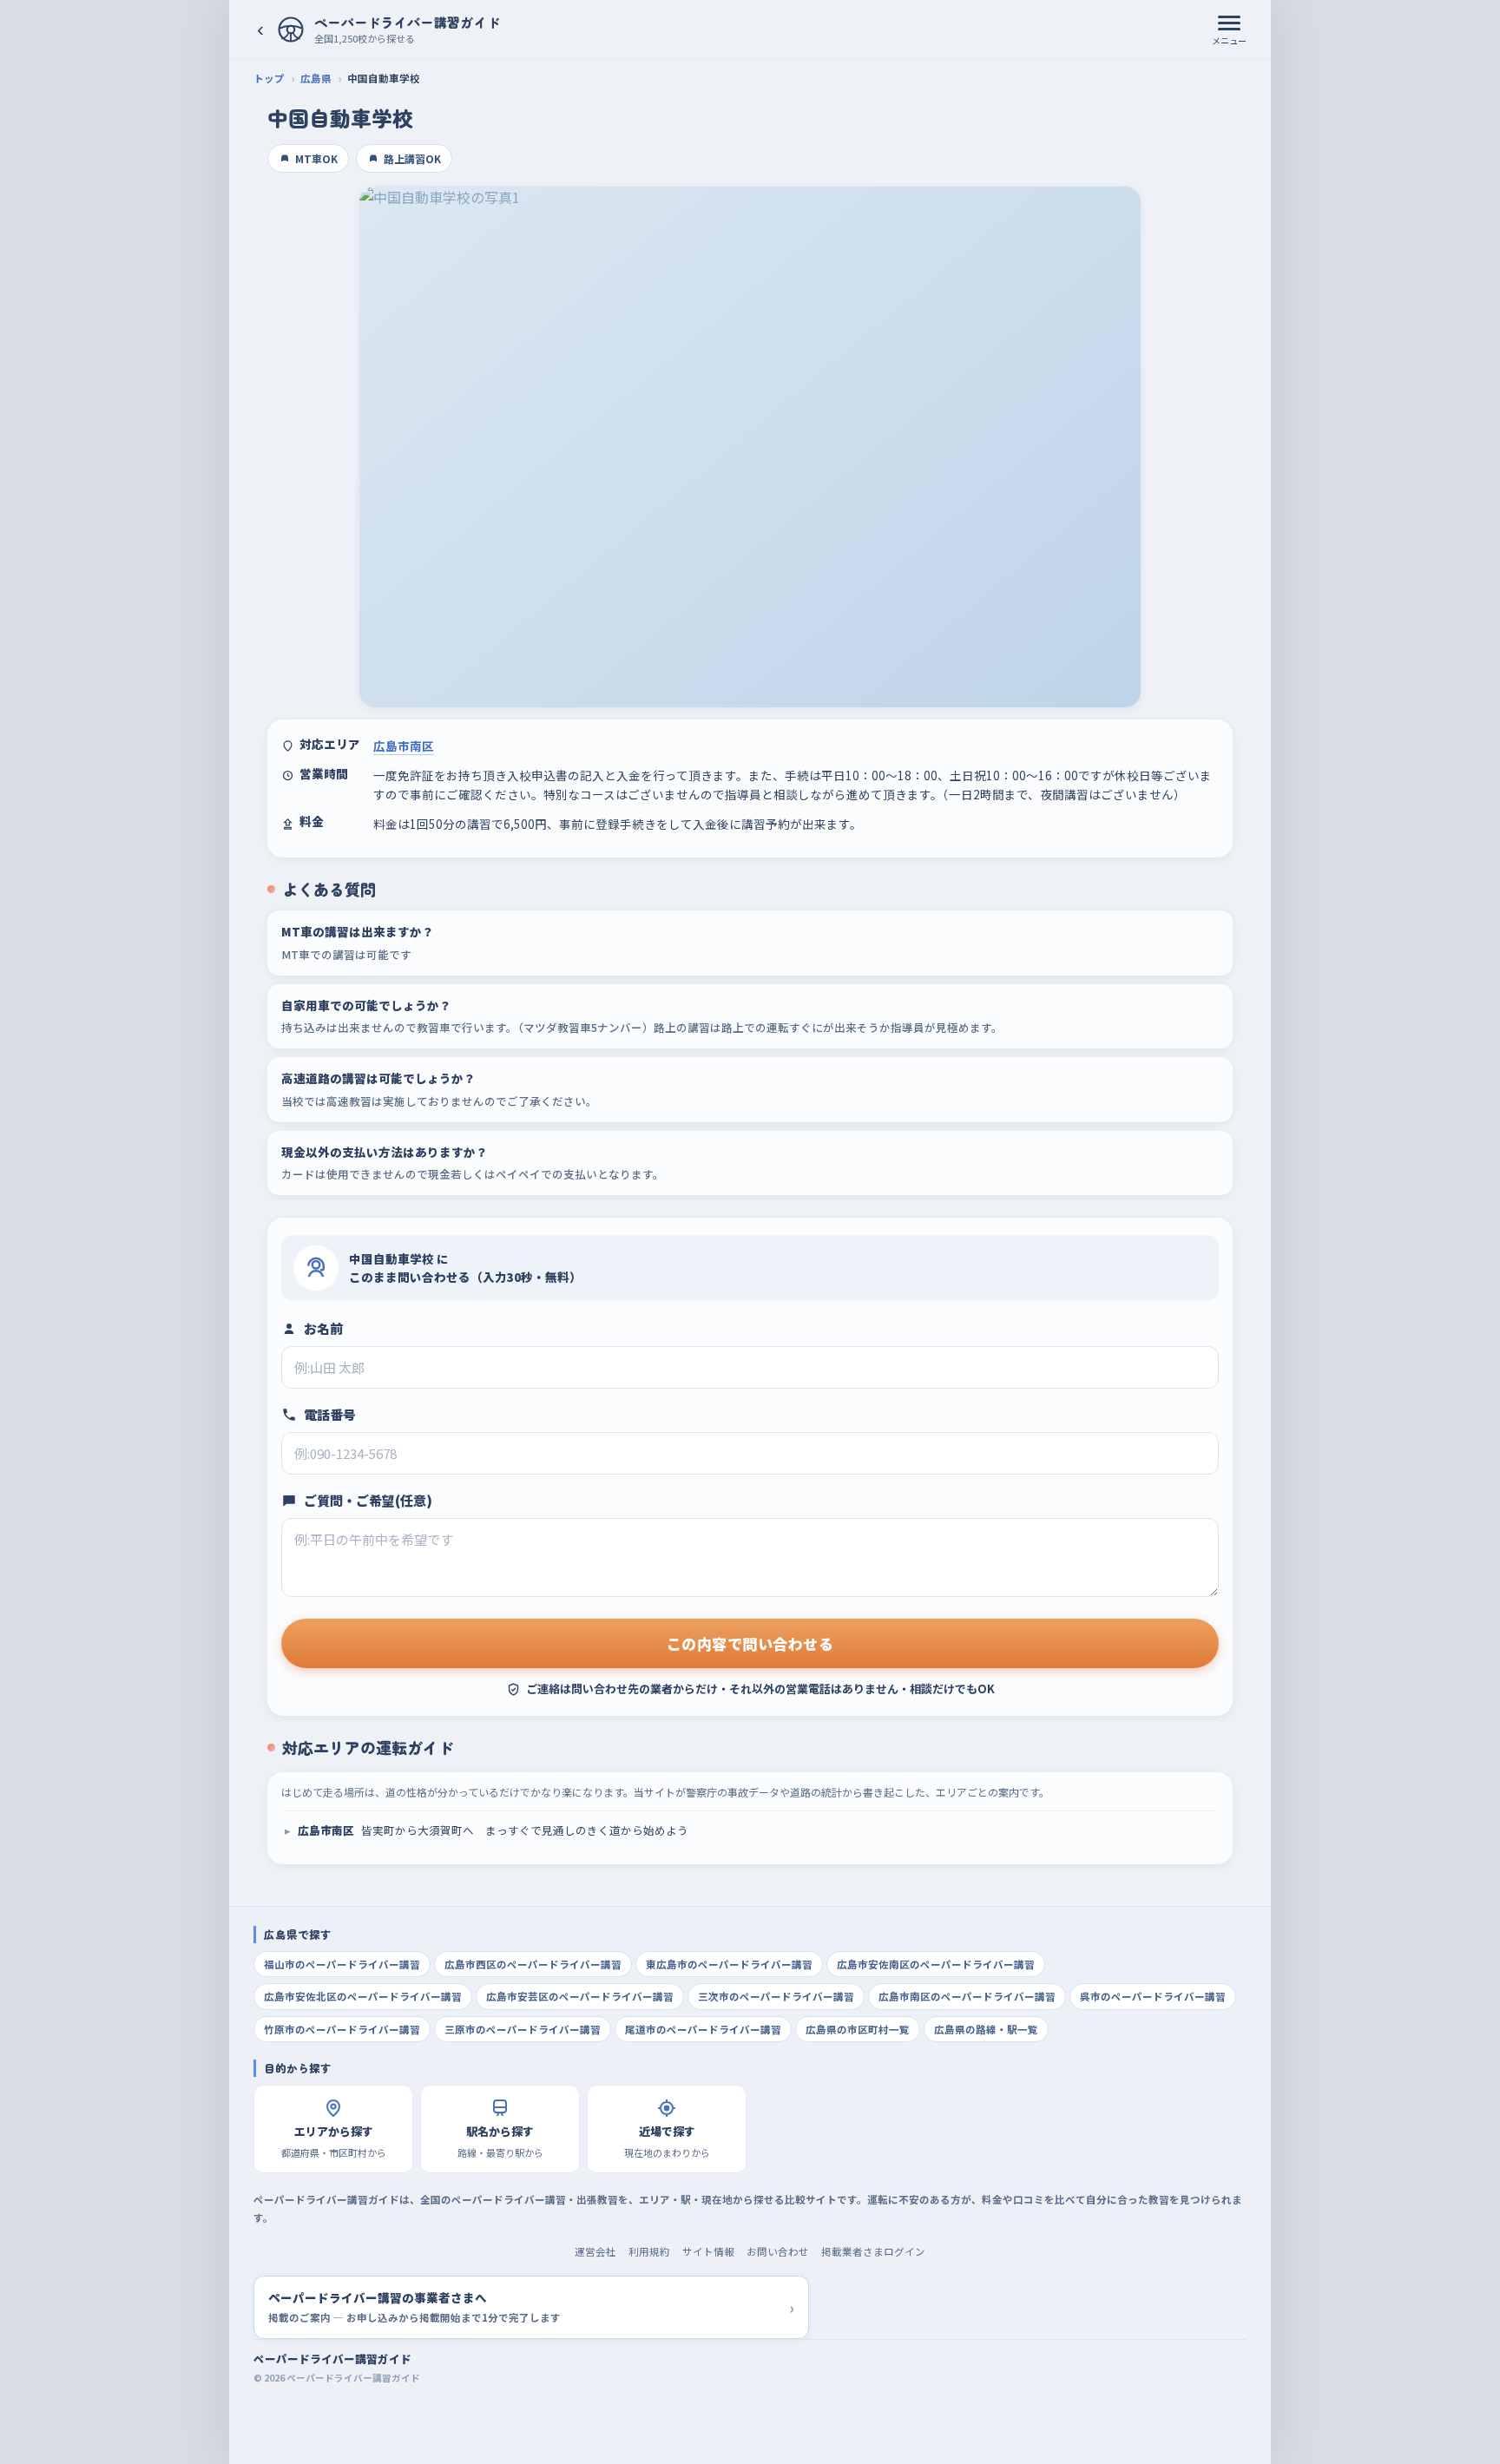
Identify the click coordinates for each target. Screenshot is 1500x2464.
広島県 (316, 78)
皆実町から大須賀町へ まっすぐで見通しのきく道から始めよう (493, 1830)
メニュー (1229, 40)
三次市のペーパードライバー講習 (776, 1996)
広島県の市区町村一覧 (858, 2029)
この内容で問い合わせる (750, 1643)
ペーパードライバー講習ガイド (332, 2359)
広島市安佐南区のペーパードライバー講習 (936, 1964)
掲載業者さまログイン (873, 2251)
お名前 (323, 1328)
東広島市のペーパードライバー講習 (729, 1964)
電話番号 (330, 1414)
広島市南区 (404, 746)
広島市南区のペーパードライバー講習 (967, 1996)
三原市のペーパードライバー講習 (523, 2029)
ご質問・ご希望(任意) (368, 1500)
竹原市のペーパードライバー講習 (342, 2029)
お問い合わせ (778, 2251)
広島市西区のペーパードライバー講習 (533, 1964)
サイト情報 (708, 2251)
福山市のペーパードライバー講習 (342, 1964)
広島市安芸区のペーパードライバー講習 (580, 1996)
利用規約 (649, 2251)
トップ (269, 78)
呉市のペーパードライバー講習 (1153, 1996)
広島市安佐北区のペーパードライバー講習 (363, 1996)
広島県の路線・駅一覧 (986, 2029)
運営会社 (595, 2251)
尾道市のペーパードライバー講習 (703, 2029)
